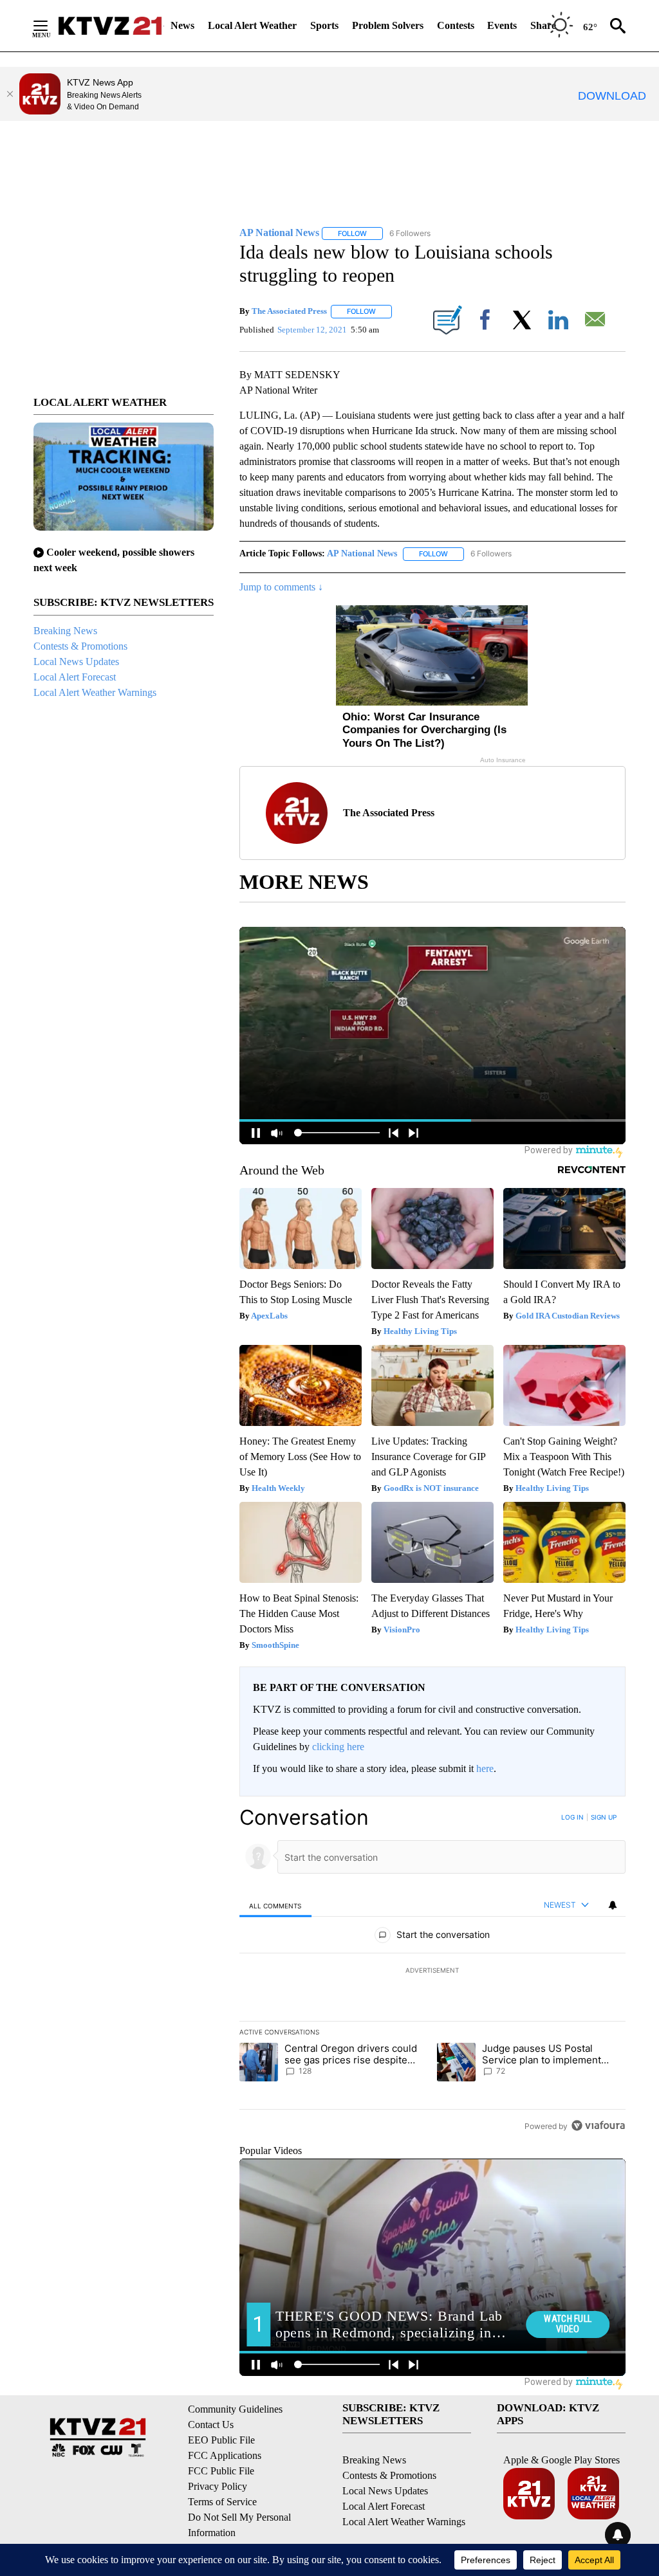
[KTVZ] (110, 26)
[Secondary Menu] (50, 26)
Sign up (604, 1817)
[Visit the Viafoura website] (598, 2125)
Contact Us (211, 2425)
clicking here (338, 1747)
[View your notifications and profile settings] (613, 1905)
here (485, 1768)
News (182, 25)
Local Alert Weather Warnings (95, 692)
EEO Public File (221, 2440)
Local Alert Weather (252, 25)
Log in (572, 1817)
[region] (432, 1971)
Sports (324, 25)
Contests (456, 25)
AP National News (362, 553)
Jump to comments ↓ (281, 587)
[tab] (275, 1905)
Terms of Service (222, 2502)
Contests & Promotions (80, 646)
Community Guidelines (235, 2409)
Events (502, 25)
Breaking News (65, 631)
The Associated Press (289, 311)
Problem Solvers (388, 25)
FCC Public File (221, 2471)
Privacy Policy (218, 2486)
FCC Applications (225, 2455)
